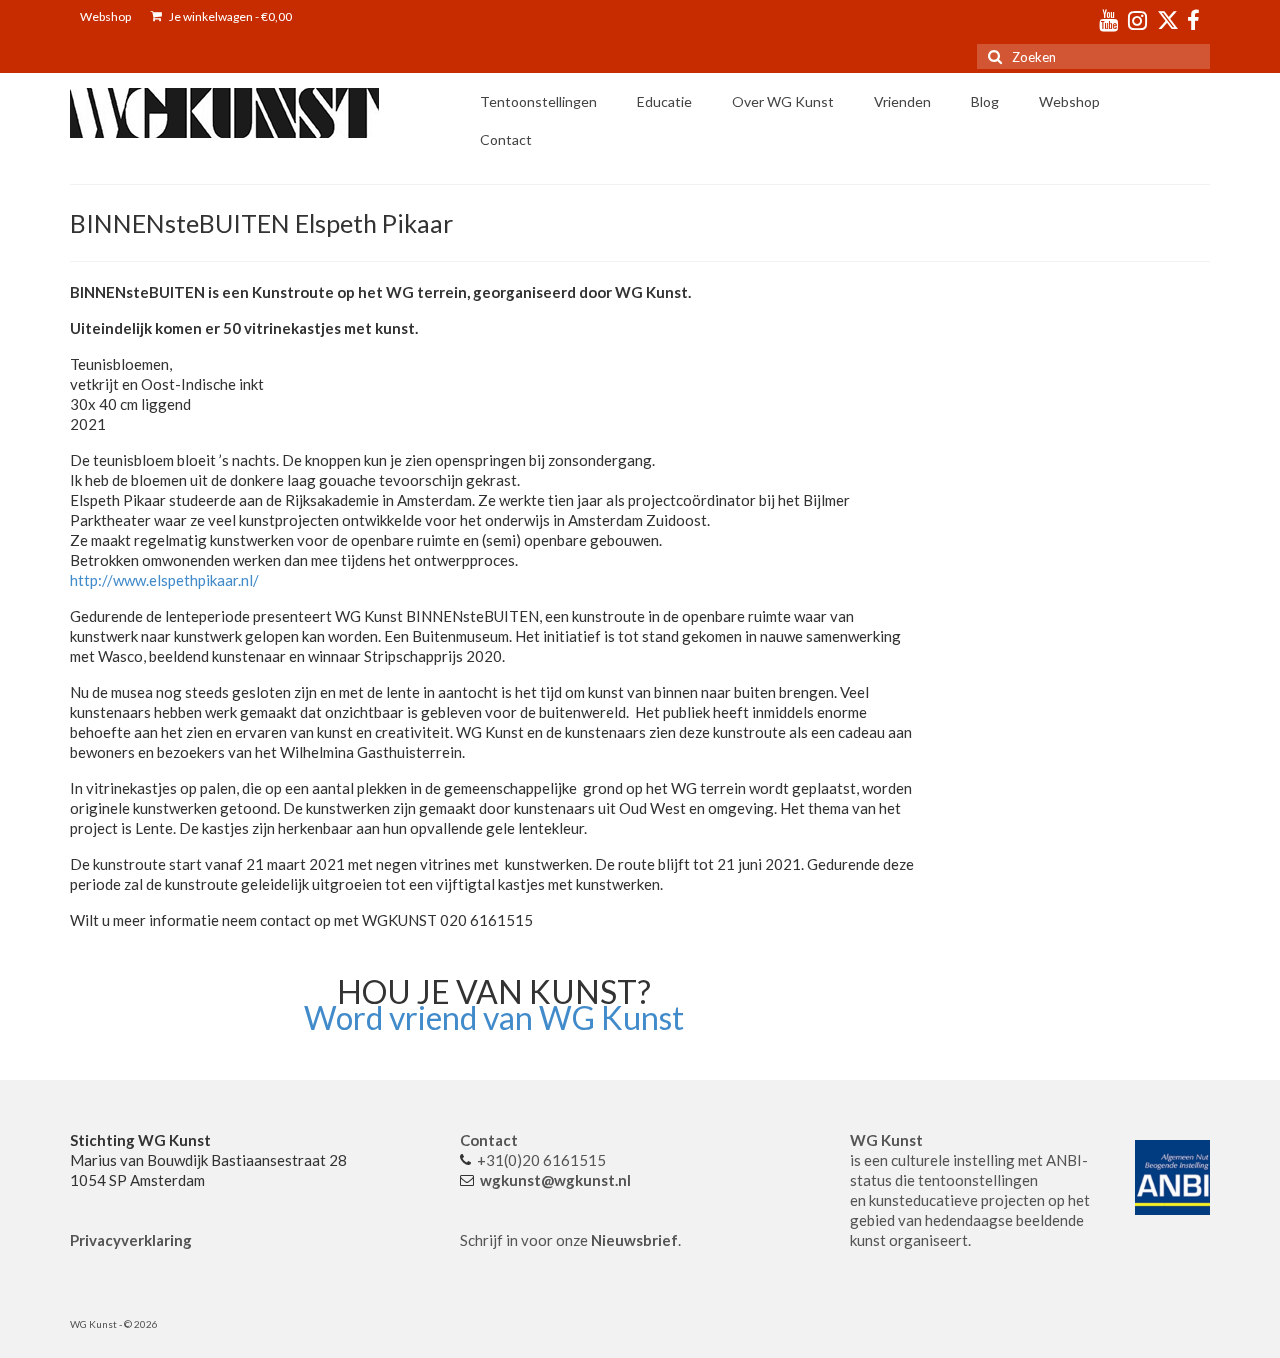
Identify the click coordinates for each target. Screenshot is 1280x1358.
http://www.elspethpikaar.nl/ (164, 580)
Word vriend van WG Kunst (494, 1017)
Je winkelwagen (229, 16)
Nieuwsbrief (634, 1240)
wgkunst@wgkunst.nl (555, 1180)
